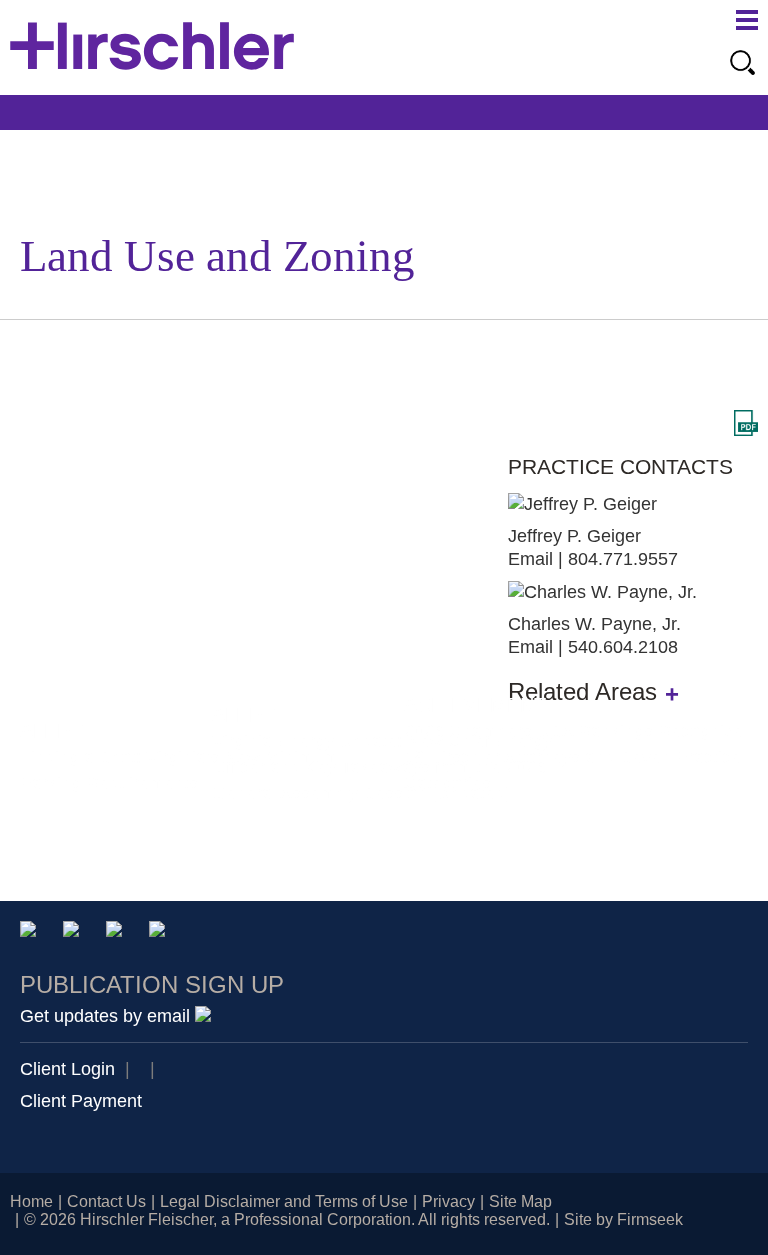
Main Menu (747, 20)
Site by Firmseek (623, 1219)
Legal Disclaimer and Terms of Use (284, 1201)
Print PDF (746, 423)
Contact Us (106, 1201)
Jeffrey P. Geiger (574, 536)
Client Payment (81, 1101)
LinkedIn (74, 932)
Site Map (520, 1201)
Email (530, 559)
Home (31, 1201)
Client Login (67, 1069)
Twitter (117, 932)
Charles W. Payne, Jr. (594, 624)
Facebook (160, 932)
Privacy (448, 1201)
